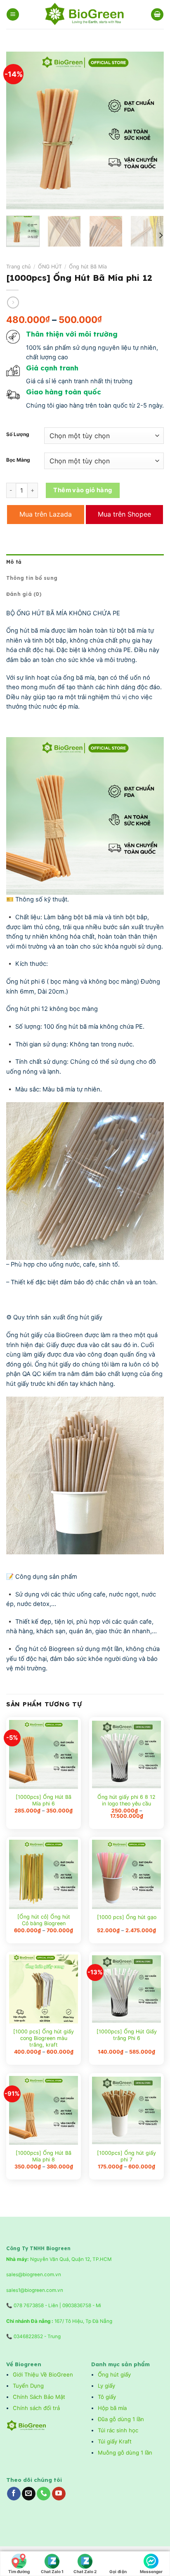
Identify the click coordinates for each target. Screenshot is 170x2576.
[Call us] (44, 2494)
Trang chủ (18, 267)
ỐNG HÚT (50, 267)
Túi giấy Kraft (116, 2441)
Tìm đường (19, 2571)
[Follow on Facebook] (14, 2494)
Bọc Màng (18, 460)
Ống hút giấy (114, 2374)
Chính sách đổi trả (37, 2408)
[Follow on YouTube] (59, 2494)
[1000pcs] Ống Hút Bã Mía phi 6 (44, 1800)
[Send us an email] (29, 2494)
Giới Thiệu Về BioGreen (43, 2374)
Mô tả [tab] (14, 562)
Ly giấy (106, 2386)
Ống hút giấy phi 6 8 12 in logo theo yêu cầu (126, 1800)
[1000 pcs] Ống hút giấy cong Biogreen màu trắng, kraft (44, 2038)
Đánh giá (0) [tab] (24, 594)
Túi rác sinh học (119, 2430)
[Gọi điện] (118, 2559)
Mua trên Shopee (124, 514)
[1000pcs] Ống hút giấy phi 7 (126, 2156)
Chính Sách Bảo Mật (39, 2397)
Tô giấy (107, 2397)
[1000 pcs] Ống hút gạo (127, 1917)
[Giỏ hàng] (157, 14)
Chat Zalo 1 (52, 2571)
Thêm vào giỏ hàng (83, 490)
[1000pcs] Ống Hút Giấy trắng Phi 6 (127, 2035)
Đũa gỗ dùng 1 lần (121, 2419)
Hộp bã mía (112, 2408)
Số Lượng (18, 435)
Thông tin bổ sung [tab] (32, 578)
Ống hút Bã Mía (88, 267)
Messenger (151, 2571)
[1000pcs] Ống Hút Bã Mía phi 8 (44, 2156)
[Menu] (13, 14)
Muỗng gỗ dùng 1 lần (126, 2453)
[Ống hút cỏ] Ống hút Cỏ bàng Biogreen (44, 1920)
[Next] (150, 130)
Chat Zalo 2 (85, 2571)
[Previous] (20, 130)
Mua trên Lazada (46, 514)
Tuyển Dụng (28, 2386)
